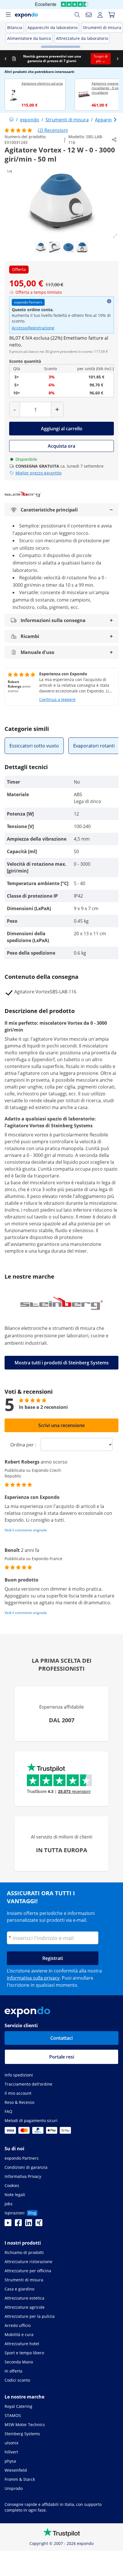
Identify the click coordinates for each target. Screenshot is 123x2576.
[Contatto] (89, 15)
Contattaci (61, 2038)
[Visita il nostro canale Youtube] (8, 2224)
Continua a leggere (57, 699)
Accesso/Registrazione (33, 328)
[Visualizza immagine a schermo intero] (115, 236)
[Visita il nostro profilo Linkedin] (29, 2224)
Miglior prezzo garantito (38, 473)
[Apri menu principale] (8, 15)
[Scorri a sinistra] (5, 59)
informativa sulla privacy (33, 1978)
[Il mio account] (100, 15)
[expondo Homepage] (11, 120)
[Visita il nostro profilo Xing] (39, 2224)
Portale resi (62, 2057)
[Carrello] (112, 15)
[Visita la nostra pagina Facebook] (18, 2224)
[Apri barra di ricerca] (77, 15)
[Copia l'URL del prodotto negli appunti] (114, 140)
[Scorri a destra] (118, 59)
